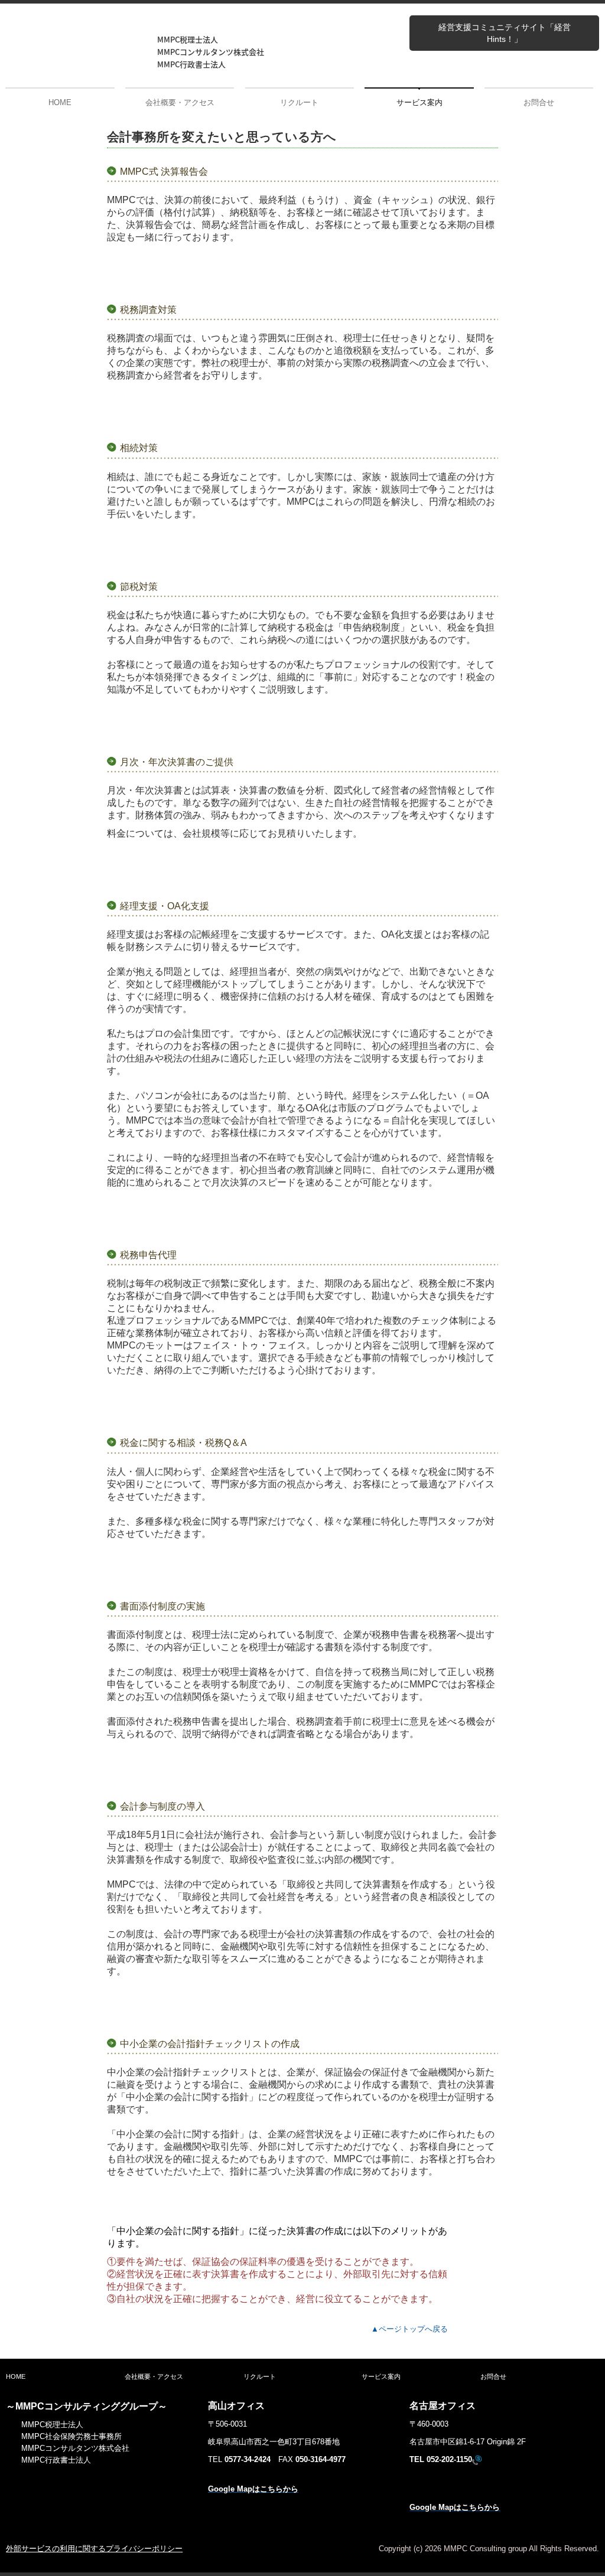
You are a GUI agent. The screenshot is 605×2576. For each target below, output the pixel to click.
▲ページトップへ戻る (409, 2329)
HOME (60, 102)
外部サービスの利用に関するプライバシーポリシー (94, 2549)
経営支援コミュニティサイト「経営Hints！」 (505, 33)
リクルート (299, 102)
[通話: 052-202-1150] (477, 2460)
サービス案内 (419, 102)
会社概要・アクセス (180, 102)
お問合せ (539, 102)
